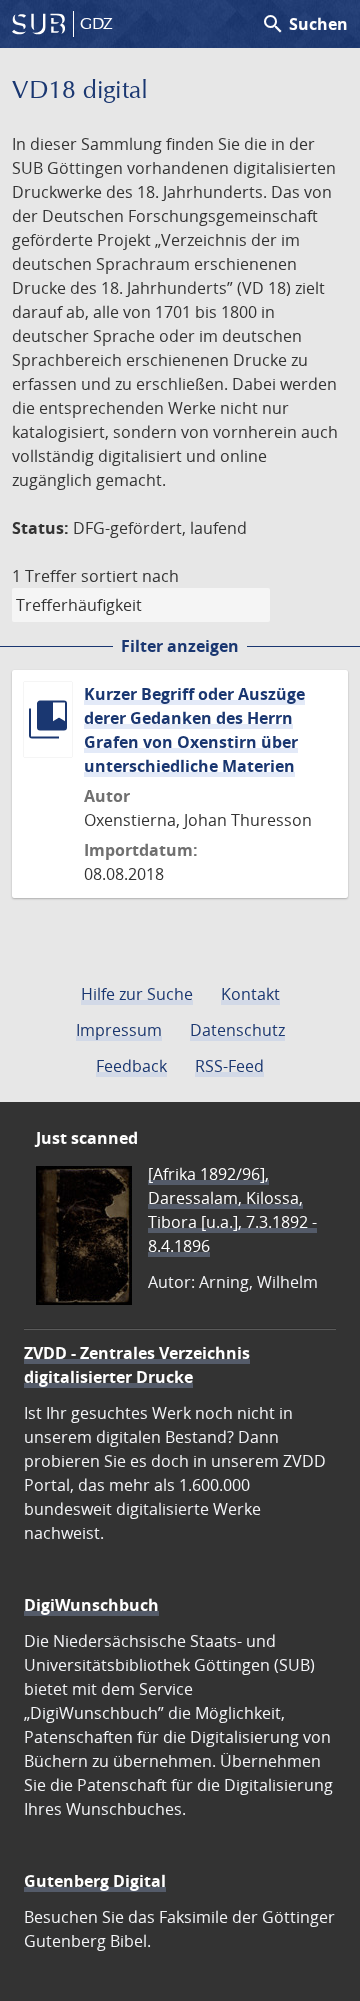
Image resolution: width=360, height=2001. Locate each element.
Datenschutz (237, 1030)
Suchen (304, 24)
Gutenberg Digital (95, 1881)
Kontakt (250, 994)
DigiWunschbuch (91, 1605)
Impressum (119, 1030)
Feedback (131, 1066)
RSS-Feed (229, 1066)
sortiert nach (130, 576)
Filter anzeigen (180, 646)
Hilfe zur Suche (137, 994)
